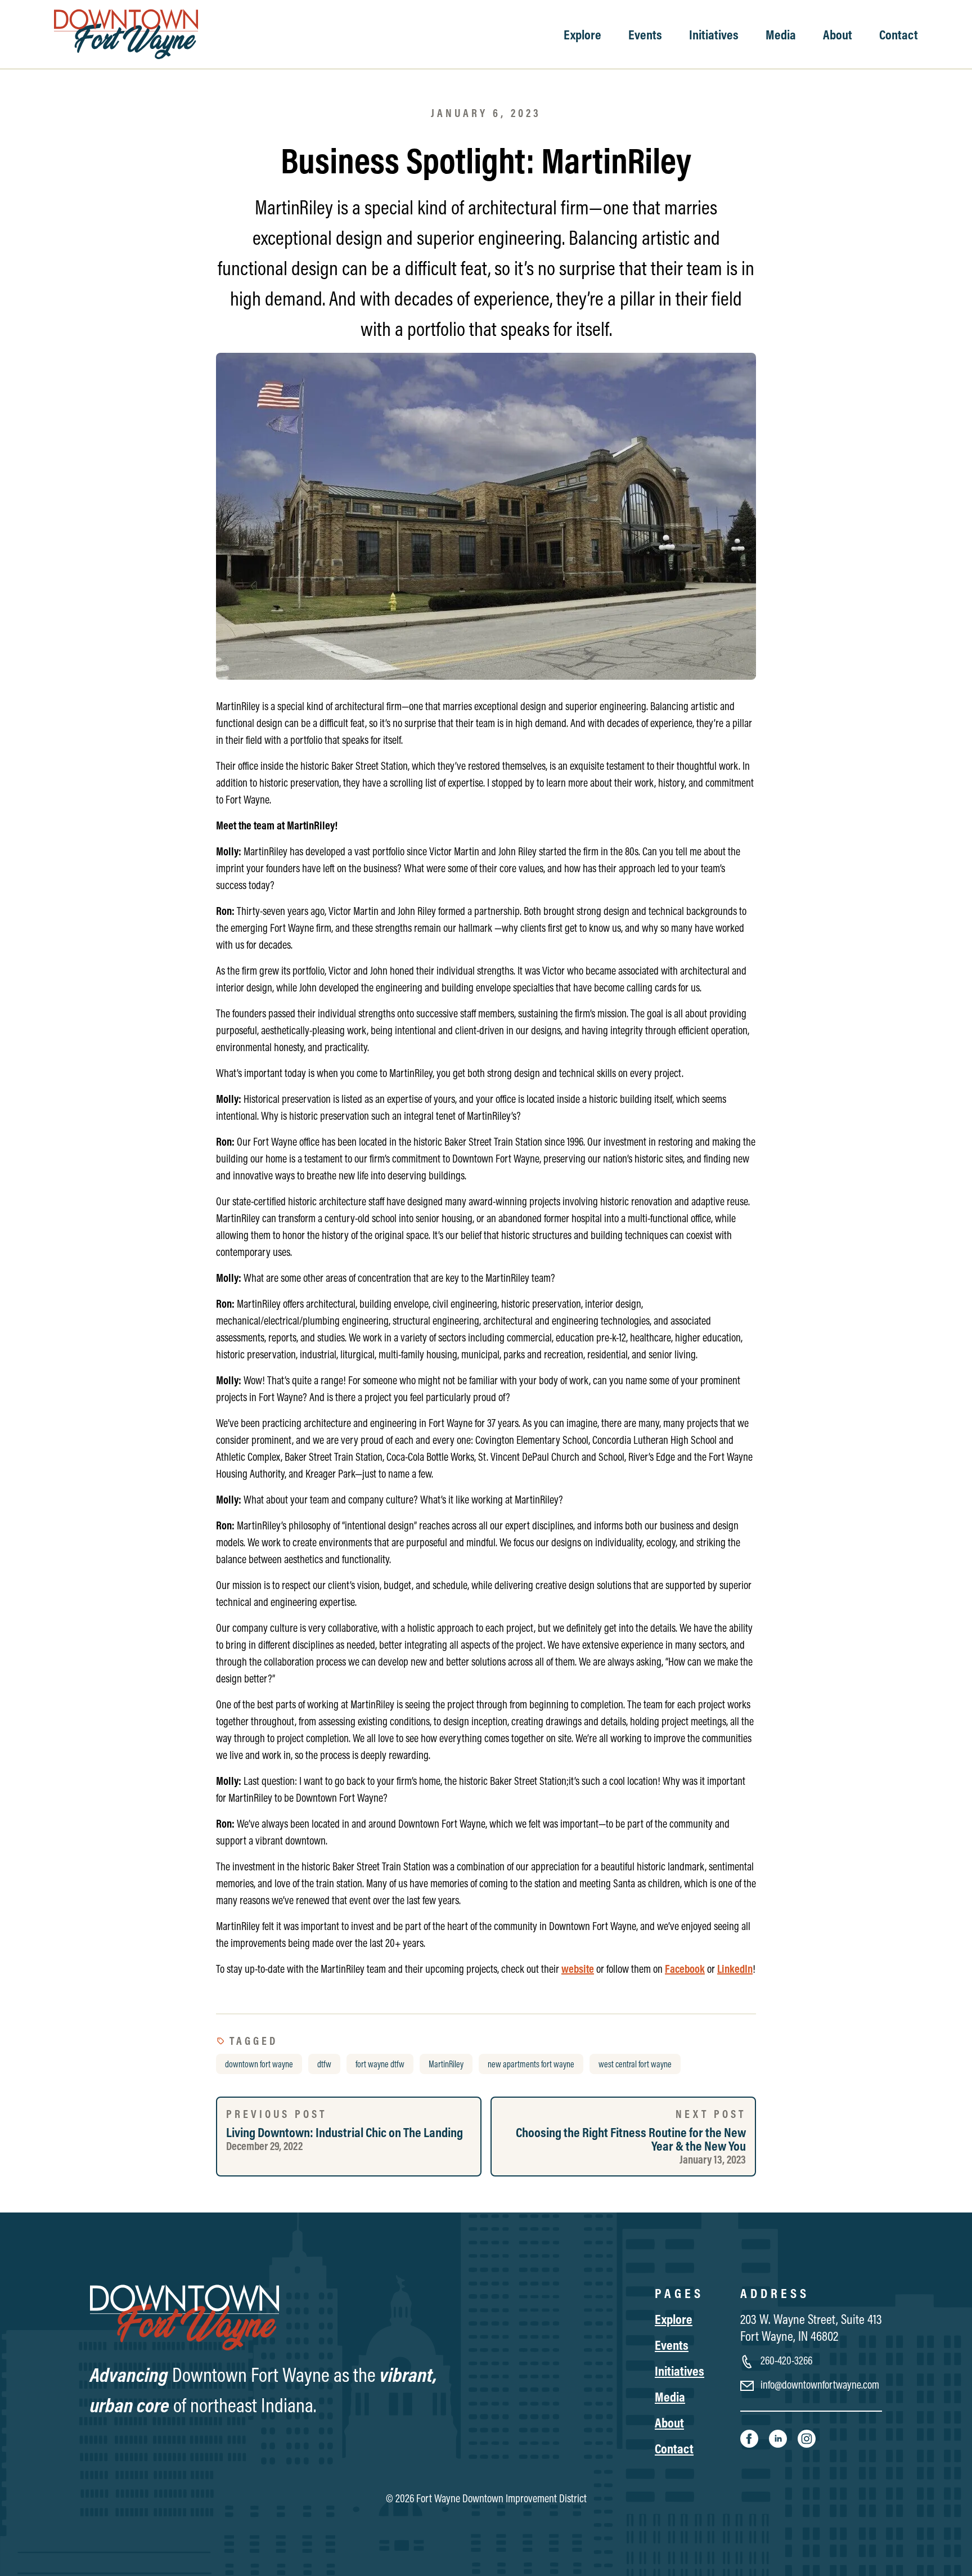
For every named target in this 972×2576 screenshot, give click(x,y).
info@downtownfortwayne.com (819, 2384)
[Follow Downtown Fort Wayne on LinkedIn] (779, 2438)
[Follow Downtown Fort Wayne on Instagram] (807, 2438)
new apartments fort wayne (531, 2064)
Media (781, 34)
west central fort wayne (635, 2064)
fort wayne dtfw (380, 2064)
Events (645, 34)
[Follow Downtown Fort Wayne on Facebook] (750, 2438)
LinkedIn (735, 1969)
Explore (582, 34)
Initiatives (714, 34)
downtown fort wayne (259, 2064)
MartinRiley (446, 2064)
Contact (899, 34)
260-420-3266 (785, 2360)
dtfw (324, 2064)
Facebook (685, 1969)
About (838, 34)
